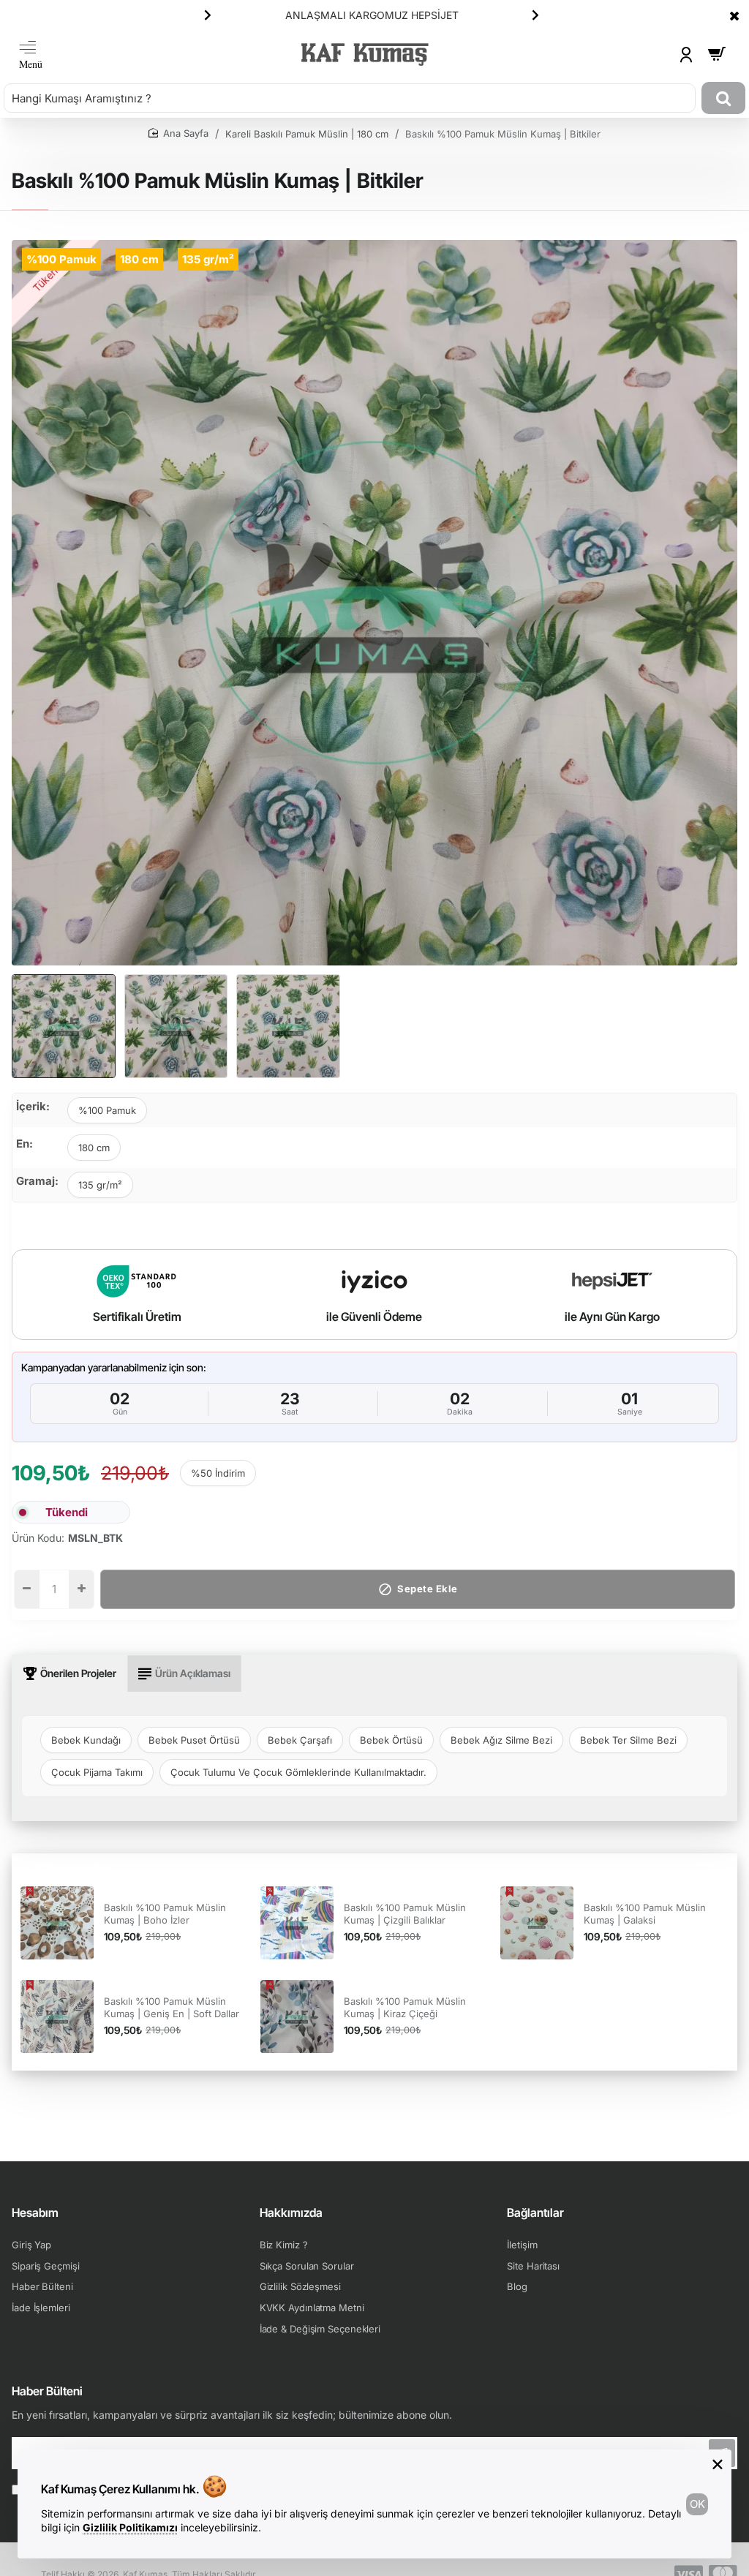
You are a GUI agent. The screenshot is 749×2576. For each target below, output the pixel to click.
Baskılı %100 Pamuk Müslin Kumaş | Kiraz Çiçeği (405, 2007)
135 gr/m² (100, 1185)
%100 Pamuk (107, 1110)
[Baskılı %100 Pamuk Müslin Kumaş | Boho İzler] (57, 1923)
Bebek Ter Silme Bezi (628, 1740)
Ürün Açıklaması (193, 1673)
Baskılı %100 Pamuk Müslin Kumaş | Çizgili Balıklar (405, 1914)
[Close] (734, 15)
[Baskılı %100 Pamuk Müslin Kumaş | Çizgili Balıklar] (297, 1923)
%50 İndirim (218, 1473)
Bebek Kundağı (86, 1740)
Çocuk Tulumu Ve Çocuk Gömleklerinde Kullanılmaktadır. (298, 1772)
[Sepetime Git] (717, 54)
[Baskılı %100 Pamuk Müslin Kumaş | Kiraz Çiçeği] (297, 2016)
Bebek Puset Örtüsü (194, 1740)
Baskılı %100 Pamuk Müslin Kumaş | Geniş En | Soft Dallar (172, 2007)
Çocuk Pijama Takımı (97, 1772)
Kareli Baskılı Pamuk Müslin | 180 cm (307, 134)
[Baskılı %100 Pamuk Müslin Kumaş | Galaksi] (537, 1923)
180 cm (94, 1148)
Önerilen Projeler (78, 1673)
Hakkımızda (291, 2212)
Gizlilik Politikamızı (130, 2527)
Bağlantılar (535, 2212)
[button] (208, 15)
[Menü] (31, 54)
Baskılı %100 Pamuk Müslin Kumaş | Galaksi (645, 1914)
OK (697, 2504)
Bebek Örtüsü (391, 1740)
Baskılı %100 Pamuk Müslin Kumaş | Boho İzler (165, 1914)
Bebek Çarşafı (300, 1740)
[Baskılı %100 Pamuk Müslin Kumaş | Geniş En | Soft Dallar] (57, 2016)
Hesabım (35, 2212)
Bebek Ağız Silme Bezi (501, 1740)
